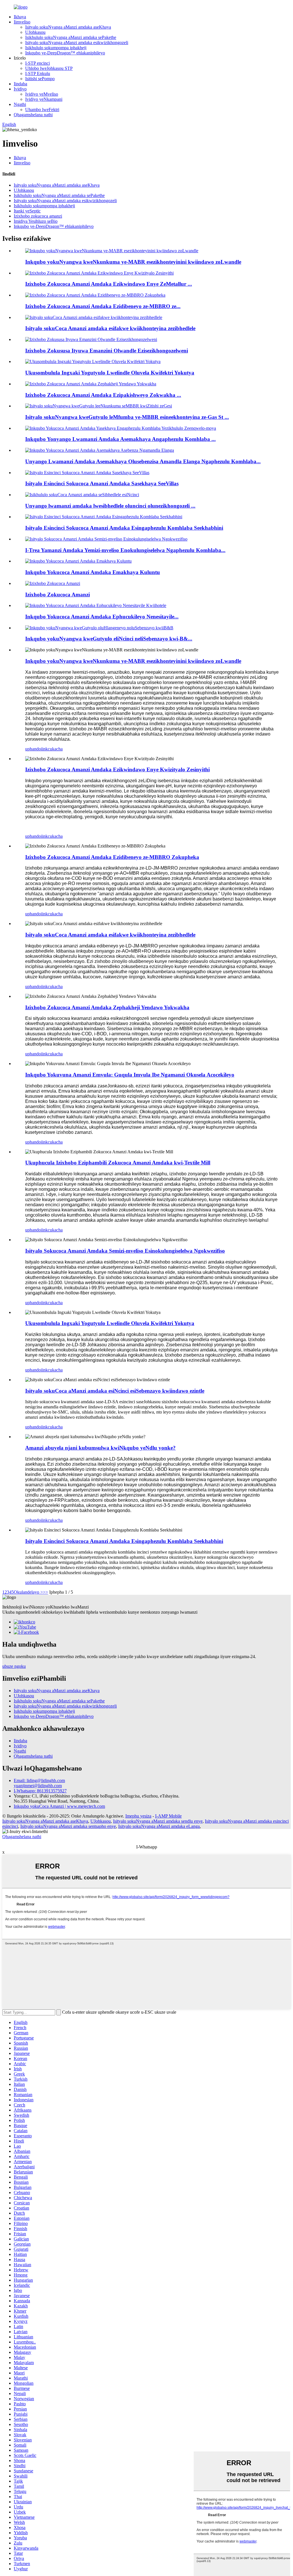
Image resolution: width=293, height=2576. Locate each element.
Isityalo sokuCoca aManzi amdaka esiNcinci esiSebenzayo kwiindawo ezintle (115, 1391)
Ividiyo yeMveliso (42, 94)
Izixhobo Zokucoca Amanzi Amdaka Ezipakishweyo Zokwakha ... (103, 395)
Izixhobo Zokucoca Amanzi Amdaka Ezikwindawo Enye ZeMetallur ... (109, 284)
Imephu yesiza (138, 1816)
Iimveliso (22, 22)
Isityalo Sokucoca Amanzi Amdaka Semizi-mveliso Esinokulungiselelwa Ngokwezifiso (125, 1251)
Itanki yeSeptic (27, 211)
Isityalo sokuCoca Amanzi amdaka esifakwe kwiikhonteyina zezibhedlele (110, 328)
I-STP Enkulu (38, 73)
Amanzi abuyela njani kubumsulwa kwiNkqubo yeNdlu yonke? (100, 1448)
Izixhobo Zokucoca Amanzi (58, 595)
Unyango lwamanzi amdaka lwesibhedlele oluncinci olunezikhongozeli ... (110, 506)
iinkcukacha (52, 749)
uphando (33, 749)
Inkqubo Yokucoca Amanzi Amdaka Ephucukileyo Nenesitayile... (102, 617)
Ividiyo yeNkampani (44, 99)
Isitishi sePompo (40, 79)
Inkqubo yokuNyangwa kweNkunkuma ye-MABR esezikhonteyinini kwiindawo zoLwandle (133, 262)
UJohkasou (35, 32)
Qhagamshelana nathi (33, 115)
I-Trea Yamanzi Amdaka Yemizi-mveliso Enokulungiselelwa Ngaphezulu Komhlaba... (125, 550)
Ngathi (20, 104)
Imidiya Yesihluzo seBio (36, 221)
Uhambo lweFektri (42, 110)
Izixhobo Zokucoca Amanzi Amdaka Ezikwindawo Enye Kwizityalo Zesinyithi (117, 769)
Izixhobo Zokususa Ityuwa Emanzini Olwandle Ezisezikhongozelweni (107, 351)
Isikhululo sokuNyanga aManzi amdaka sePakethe (71, 37)
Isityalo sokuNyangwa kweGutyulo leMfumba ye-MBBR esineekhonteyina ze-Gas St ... (127, 417)
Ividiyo (20, 89)
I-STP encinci (37, 63)
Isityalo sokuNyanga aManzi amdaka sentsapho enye (68, 1826)
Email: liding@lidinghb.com (39, 1780)
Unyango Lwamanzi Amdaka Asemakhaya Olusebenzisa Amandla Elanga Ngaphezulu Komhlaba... (143, 461)
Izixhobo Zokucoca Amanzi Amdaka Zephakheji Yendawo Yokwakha (107, 1007)
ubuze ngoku (14, 1666)
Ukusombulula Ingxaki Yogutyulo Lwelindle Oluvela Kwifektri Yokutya (110, 373)
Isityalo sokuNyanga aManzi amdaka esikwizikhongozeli (77, 43)
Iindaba (20, 84)
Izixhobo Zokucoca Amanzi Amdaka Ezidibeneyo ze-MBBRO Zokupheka (112, 857)
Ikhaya (20, 17)
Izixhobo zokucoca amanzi (38, 216)
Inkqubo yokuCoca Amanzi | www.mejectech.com (59, 1806)
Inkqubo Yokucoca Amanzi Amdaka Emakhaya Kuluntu (93, 572)
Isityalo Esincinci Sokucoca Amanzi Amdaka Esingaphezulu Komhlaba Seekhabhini (124, 528)
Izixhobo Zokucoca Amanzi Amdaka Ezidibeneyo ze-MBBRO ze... (103, 306)
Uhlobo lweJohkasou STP (49, 68)
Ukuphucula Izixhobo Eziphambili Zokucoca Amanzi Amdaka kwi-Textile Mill (118, 1163)
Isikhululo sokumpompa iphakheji (56, 48)
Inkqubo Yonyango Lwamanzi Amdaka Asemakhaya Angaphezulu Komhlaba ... (120, 439)
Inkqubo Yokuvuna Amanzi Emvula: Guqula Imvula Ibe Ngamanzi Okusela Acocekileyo (130, 1075)
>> (45, 1592)
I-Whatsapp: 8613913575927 (40, 1791)
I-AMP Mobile (168, 1816)
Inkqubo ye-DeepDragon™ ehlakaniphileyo (65, 53)
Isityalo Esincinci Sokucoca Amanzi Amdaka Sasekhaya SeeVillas (102, 483)
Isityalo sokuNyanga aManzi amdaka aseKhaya (68, 27)
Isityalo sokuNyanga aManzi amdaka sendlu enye (158, 1821)
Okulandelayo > (28, 1592)
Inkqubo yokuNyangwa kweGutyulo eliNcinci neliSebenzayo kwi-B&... (109, 639)
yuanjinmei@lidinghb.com (38, 1786)
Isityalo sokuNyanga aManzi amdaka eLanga (159, 1826)
